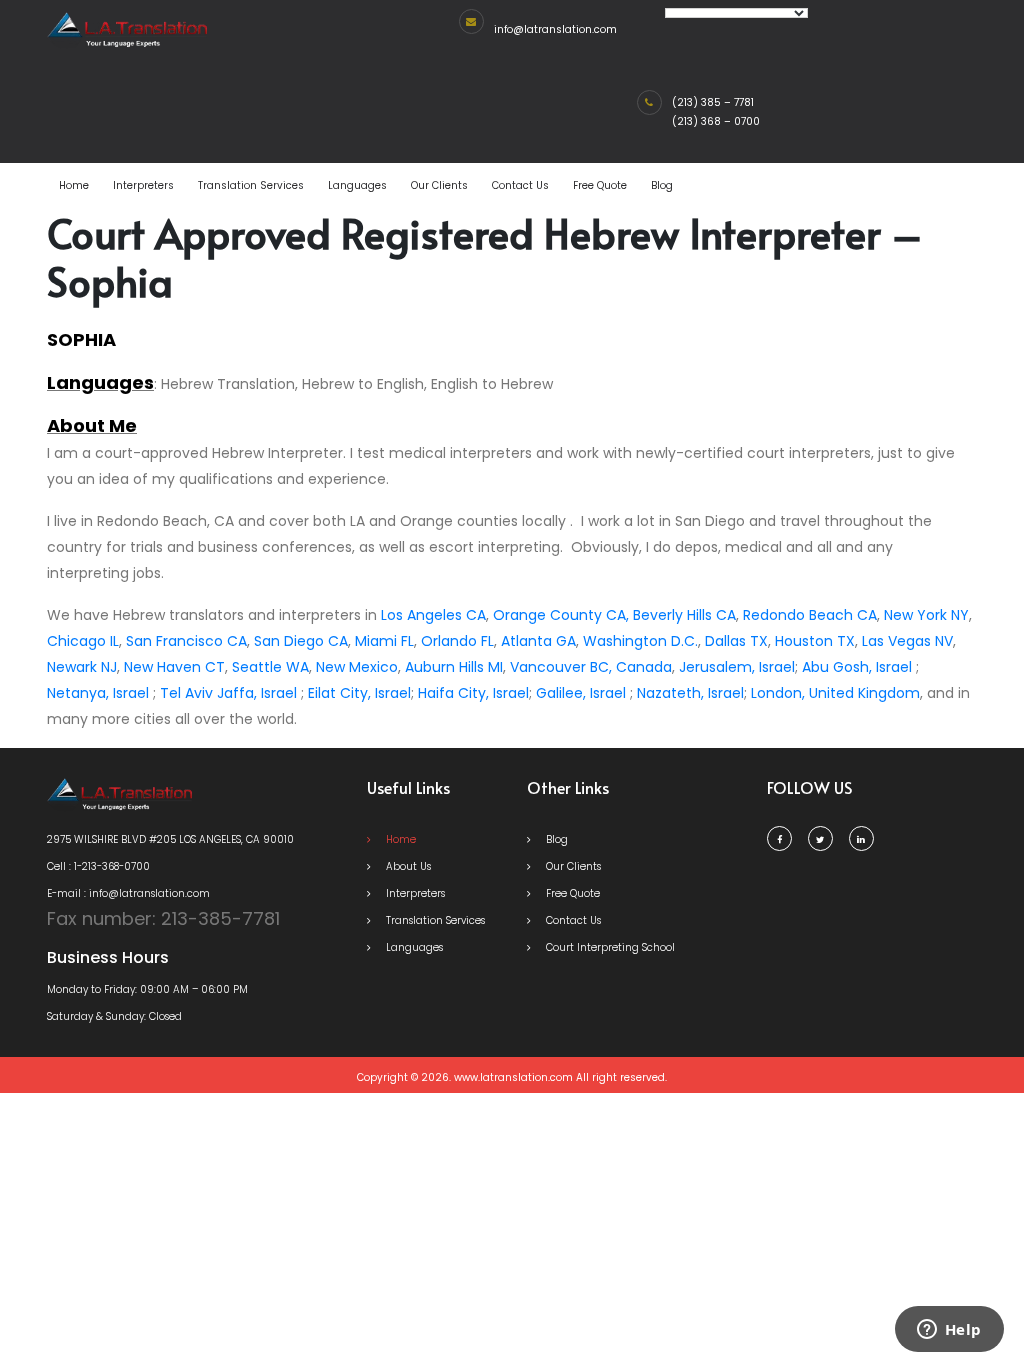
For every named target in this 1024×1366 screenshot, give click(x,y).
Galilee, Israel (581, 693)
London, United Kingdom (835, 693)
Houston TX (815, 641)
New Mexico (357, 667)
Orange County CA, (561, 615)
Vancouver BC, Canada (591, 667)
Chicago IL (83, 641)
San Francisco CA (186, 641)
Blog (662, 185)
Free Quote (600, 185)
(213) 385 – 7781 (713, 102)
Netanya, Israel (98, 693)
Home (74, 185)
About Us (407, 866)
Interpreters (143, 185)
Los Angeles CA (433, 615)
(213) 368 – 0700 (716, 121)
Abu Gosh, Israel (857, 667)
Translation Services (251, 185)
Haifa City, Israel (473, 693)
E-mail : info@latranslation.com (128, 893)
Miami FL (384, 641)
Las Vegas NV (907, 641)
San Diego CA (301, 641)
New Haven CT (174, 667)
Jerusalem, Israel (737, 667)
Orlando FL (457, 641)
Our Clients (439, 185)
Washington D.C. (640, 641)
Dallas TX (736, 641)
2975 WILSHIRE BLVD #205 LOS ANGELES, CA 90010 (170, 839)
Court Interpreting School (609, 947)
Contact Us (520, 185)
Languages (357, 185)
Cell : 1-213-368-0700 (98, 866)
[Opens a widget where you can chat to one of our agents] (949, 1331)
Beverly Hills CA (684, 615)
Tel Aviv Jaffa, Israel (228, 693)
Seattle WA (270, 667)
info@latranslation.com (555, 29)
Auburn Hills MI (454, 667)
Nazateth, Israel (690, 693)
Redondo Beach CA (810, 615)
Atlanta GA (538, 641)
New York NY (926, 615)
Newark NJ (82, 667)
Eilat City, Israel (359, 693)
